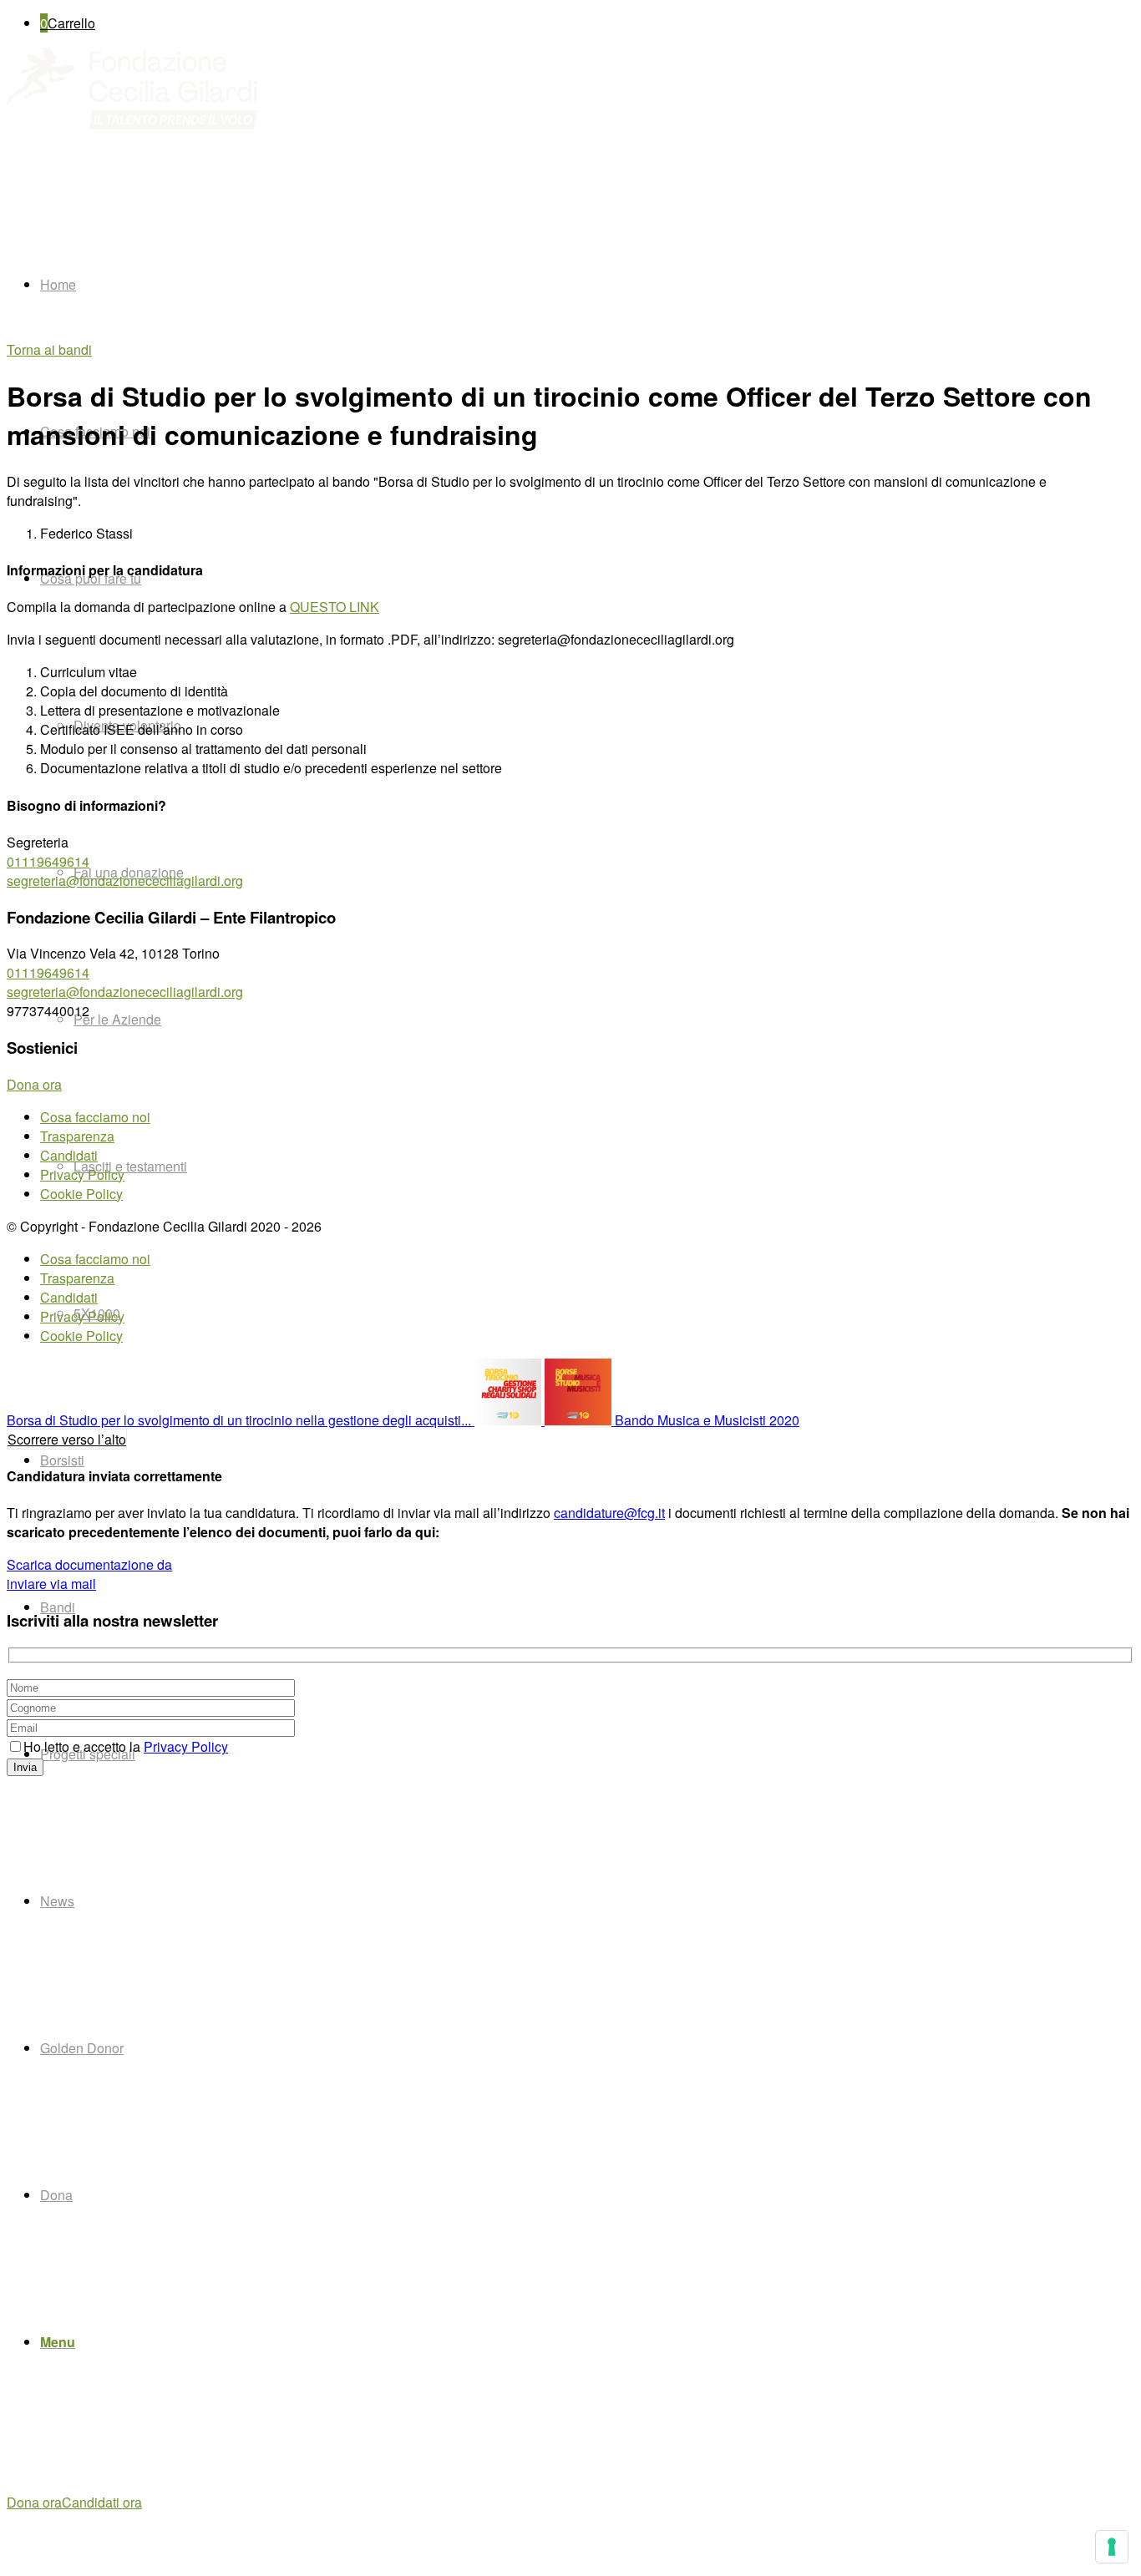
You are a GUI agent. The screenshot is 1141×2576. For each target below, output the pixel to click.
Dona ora (34, 2502)
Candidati (69, 1155)
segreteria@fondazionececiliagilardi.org (125, 881)
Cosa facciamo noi (95, 1117)
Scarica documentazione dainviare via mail (89, 1574)
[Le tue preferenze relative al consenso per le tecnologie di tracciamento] (1112, 2547)
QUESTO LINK (335, 607)
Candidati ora (102, 2502)
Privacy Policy (82, 1174)
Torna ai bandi (49, 349)
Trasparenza (77, 1136)
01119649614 (48, 861)
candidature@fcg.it (609, 1513)
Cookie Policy (81, 1194)
